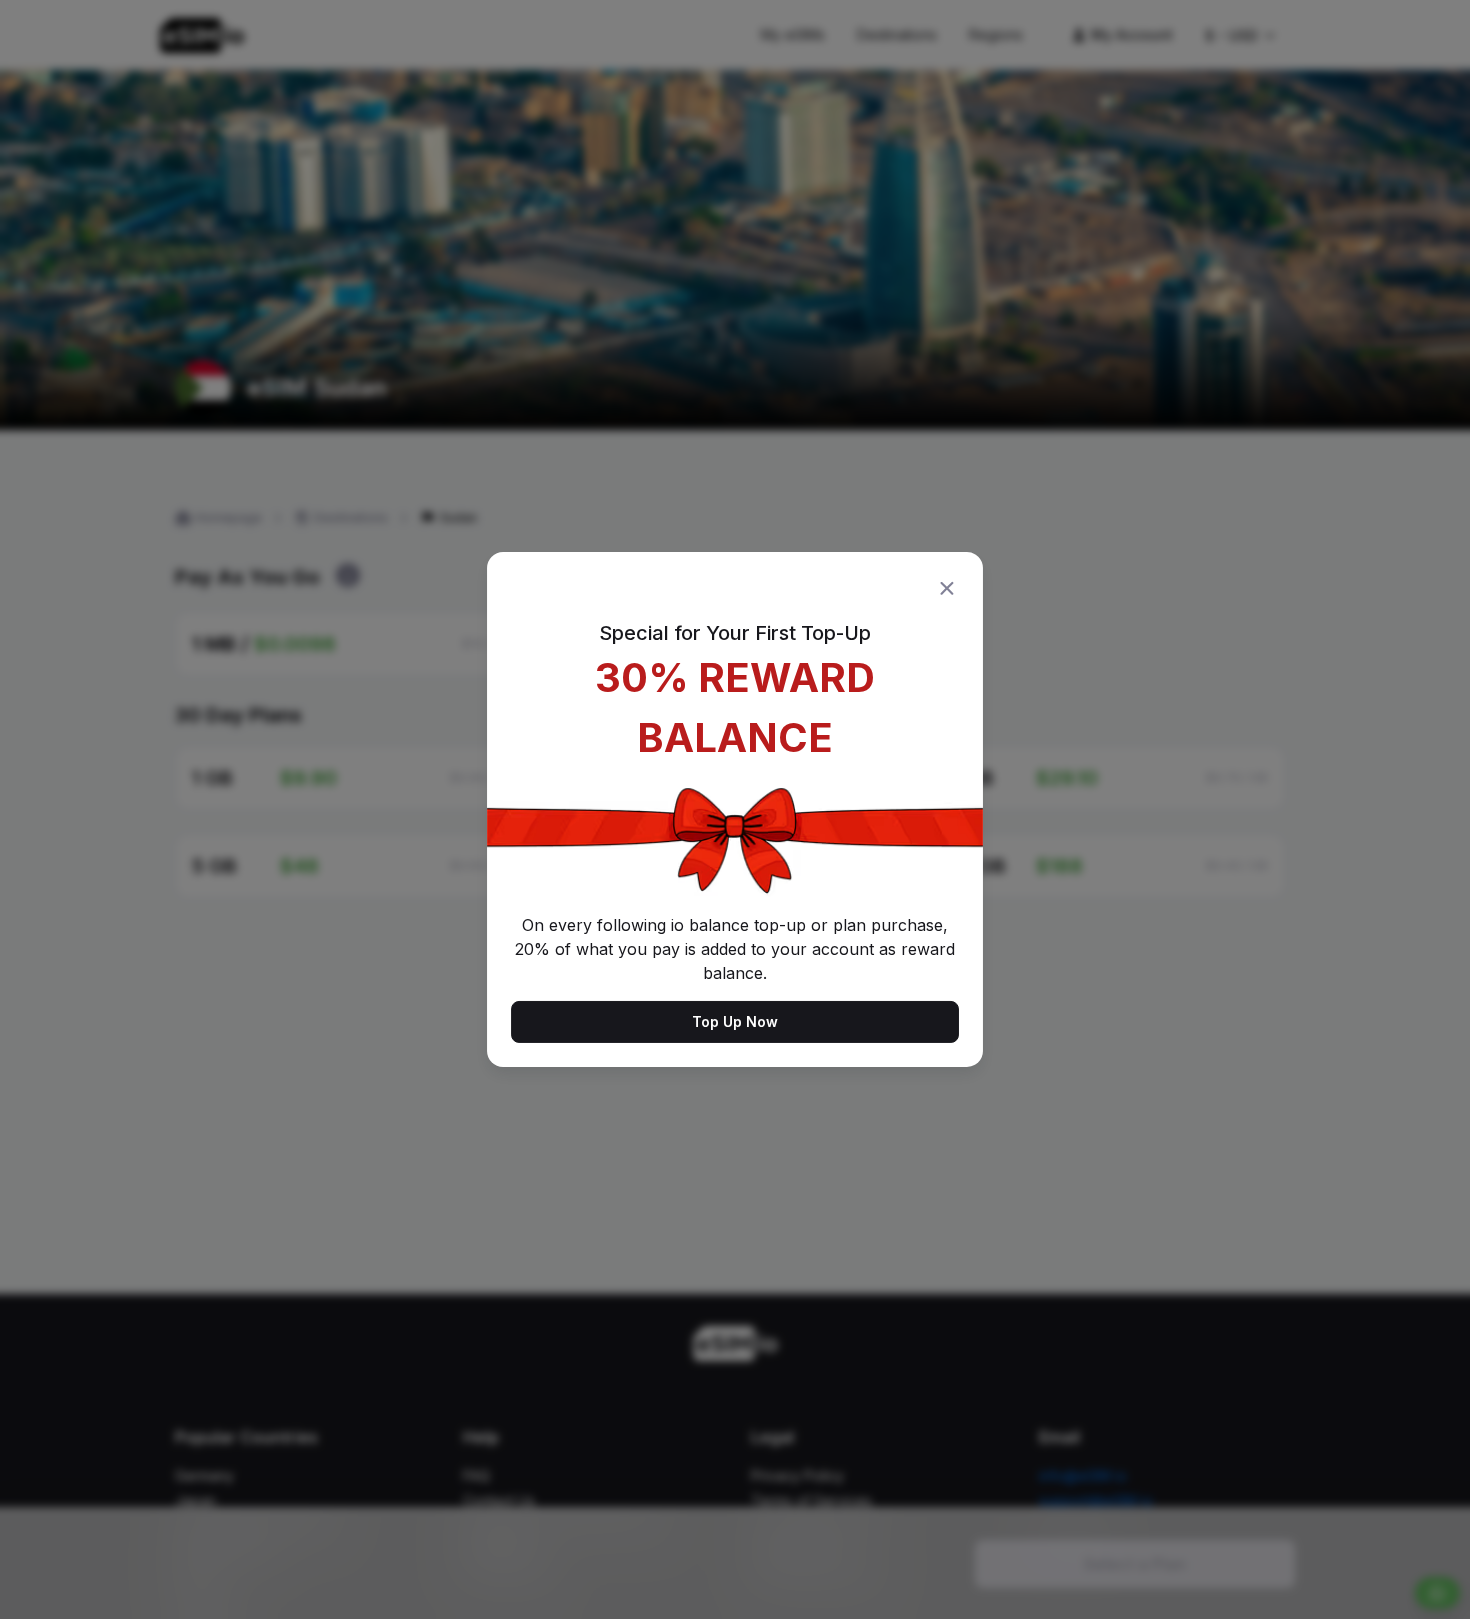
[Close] (947, 588)
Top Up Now (735, 1021)
